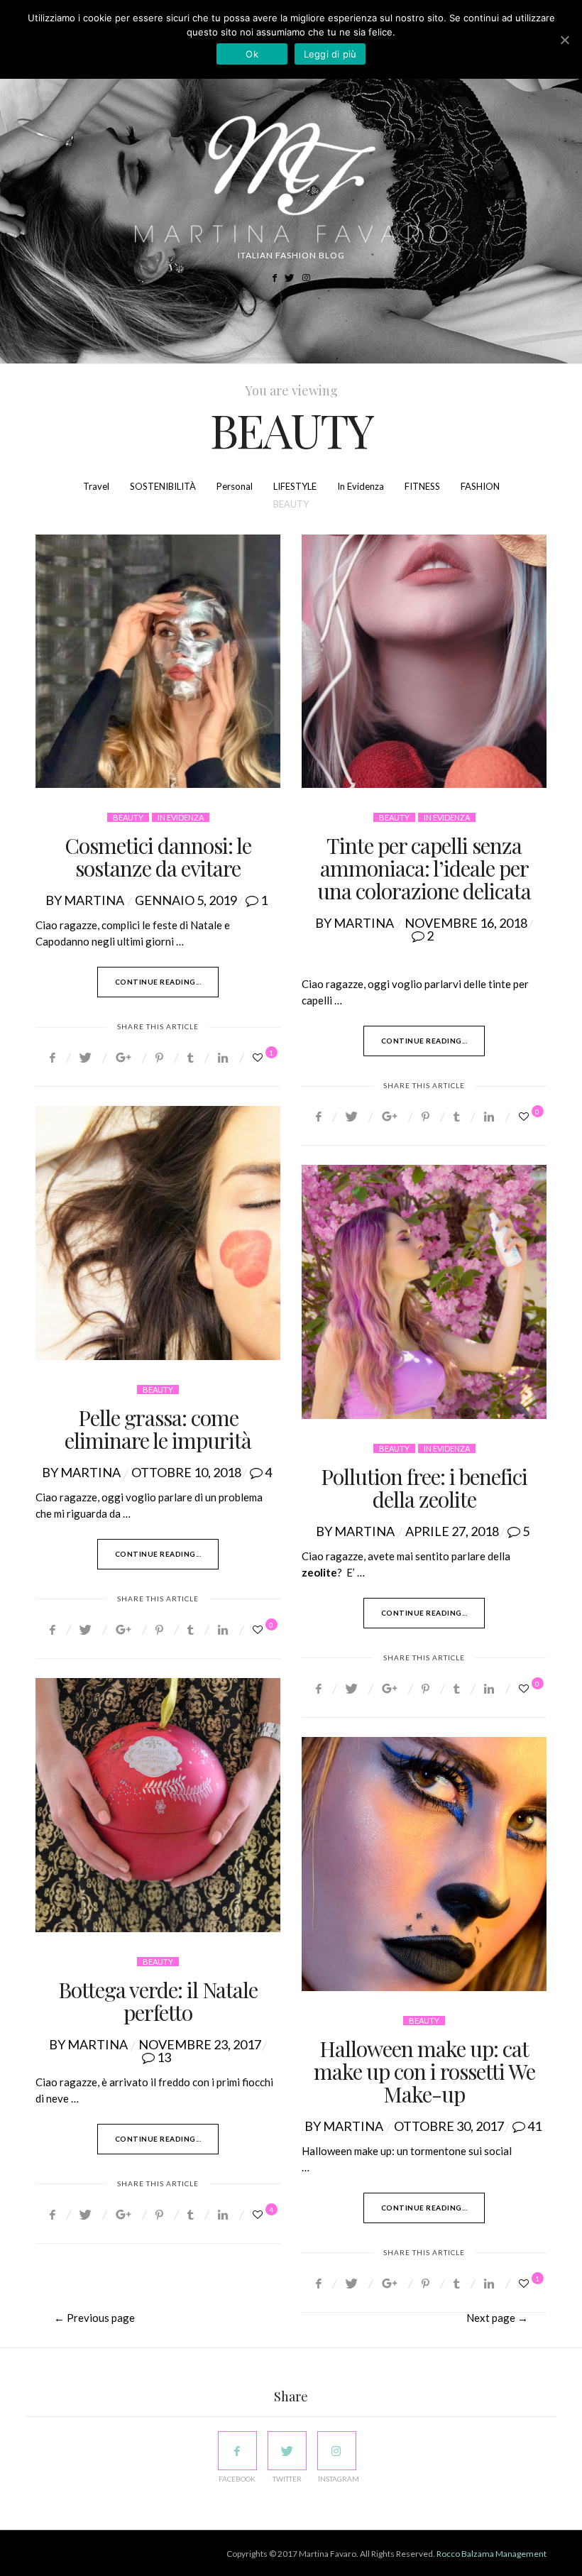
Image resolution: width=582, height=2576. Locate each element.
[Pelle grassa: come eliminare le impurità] (158, 1233)
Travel (96, 486)
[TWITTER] (287, 2451)
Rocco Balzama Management (492, 2554)
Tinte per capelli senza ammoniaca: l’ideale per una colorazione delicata (424, 868)
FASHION (480, 486)
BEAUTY (291, 504)
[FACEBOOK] (237, 2451)
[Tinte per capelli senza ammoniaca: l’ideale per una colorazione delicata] (424, 662)
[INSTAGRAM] (337, 2451)
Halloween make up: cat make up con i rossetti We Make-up (424, 2071)
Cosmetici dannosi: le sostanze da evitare (158, 857)
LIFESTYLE (295, 486)
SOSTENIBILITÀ (163, 486)
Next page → (497, 2318)
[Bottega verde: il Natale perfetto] (158, 1805)
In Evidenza (361, 486)
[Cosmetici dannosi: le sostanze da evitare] (158, 662)
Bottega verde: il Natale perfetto (158, 2001)
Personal (235, 486)
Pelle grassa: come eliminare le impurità (158, 1429)
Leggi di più (330, 54)
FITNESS (422, 486)
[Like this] (260, 1057)
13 (164, 2057)
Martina (94, 900)
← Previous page (94, 2318)
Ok (252, 54)
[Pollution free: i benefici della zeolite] (424, 1292)
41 (534, 2126)
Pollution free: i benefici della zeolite (424, 1488)
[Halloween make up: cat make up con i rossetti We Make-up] (424, 1864)
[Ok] (564, 40)
